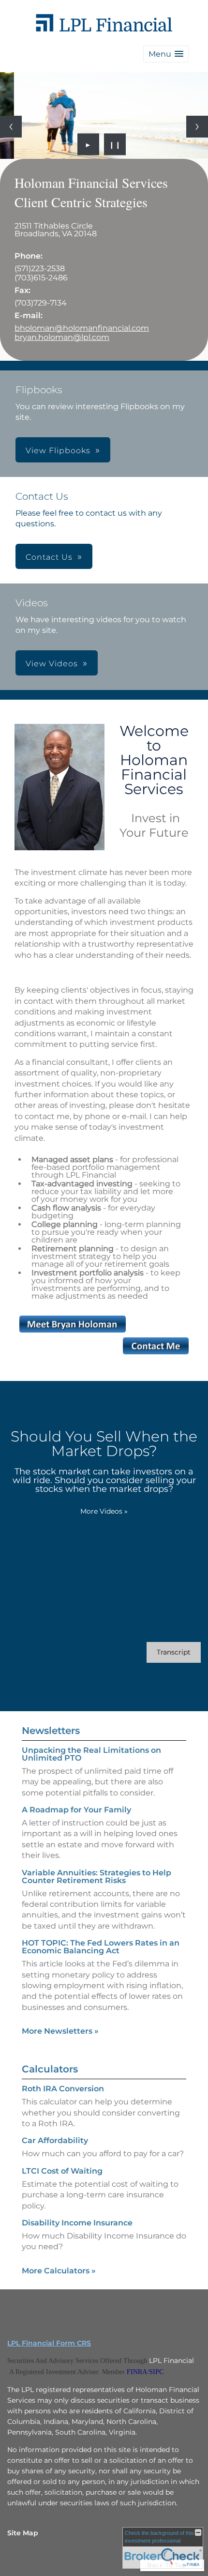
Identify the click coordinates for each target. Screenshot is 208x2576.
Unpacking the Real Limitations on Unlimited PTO (91, 1754)
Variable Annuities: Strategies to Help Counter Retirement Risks (97, 1877)
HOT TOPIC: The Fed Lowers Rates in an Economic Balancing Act (101, 1947)
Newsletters (51, 1731)
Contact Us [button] (49, 557)
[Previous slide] (11, 127)
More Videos (104, 1511)
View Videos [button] (52, 664)
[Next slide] (197, 127)
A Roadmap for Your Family (76, 1810)
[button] (166, 54)
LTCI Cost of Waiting (62, 2171)
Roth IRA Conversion (63, 2089)
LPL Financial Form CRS (49, 2343)
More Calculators (59, 2271)
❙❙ (115, 144)
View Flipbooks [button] (58, 451)
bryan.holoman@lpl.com (62, 337)
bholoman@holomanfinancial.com (82, 328)
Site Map (23, 2533)
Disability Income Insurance (77, 2223)
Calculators (50, 2069)
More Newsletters (60, 2031)
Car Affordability (55, 2140)
